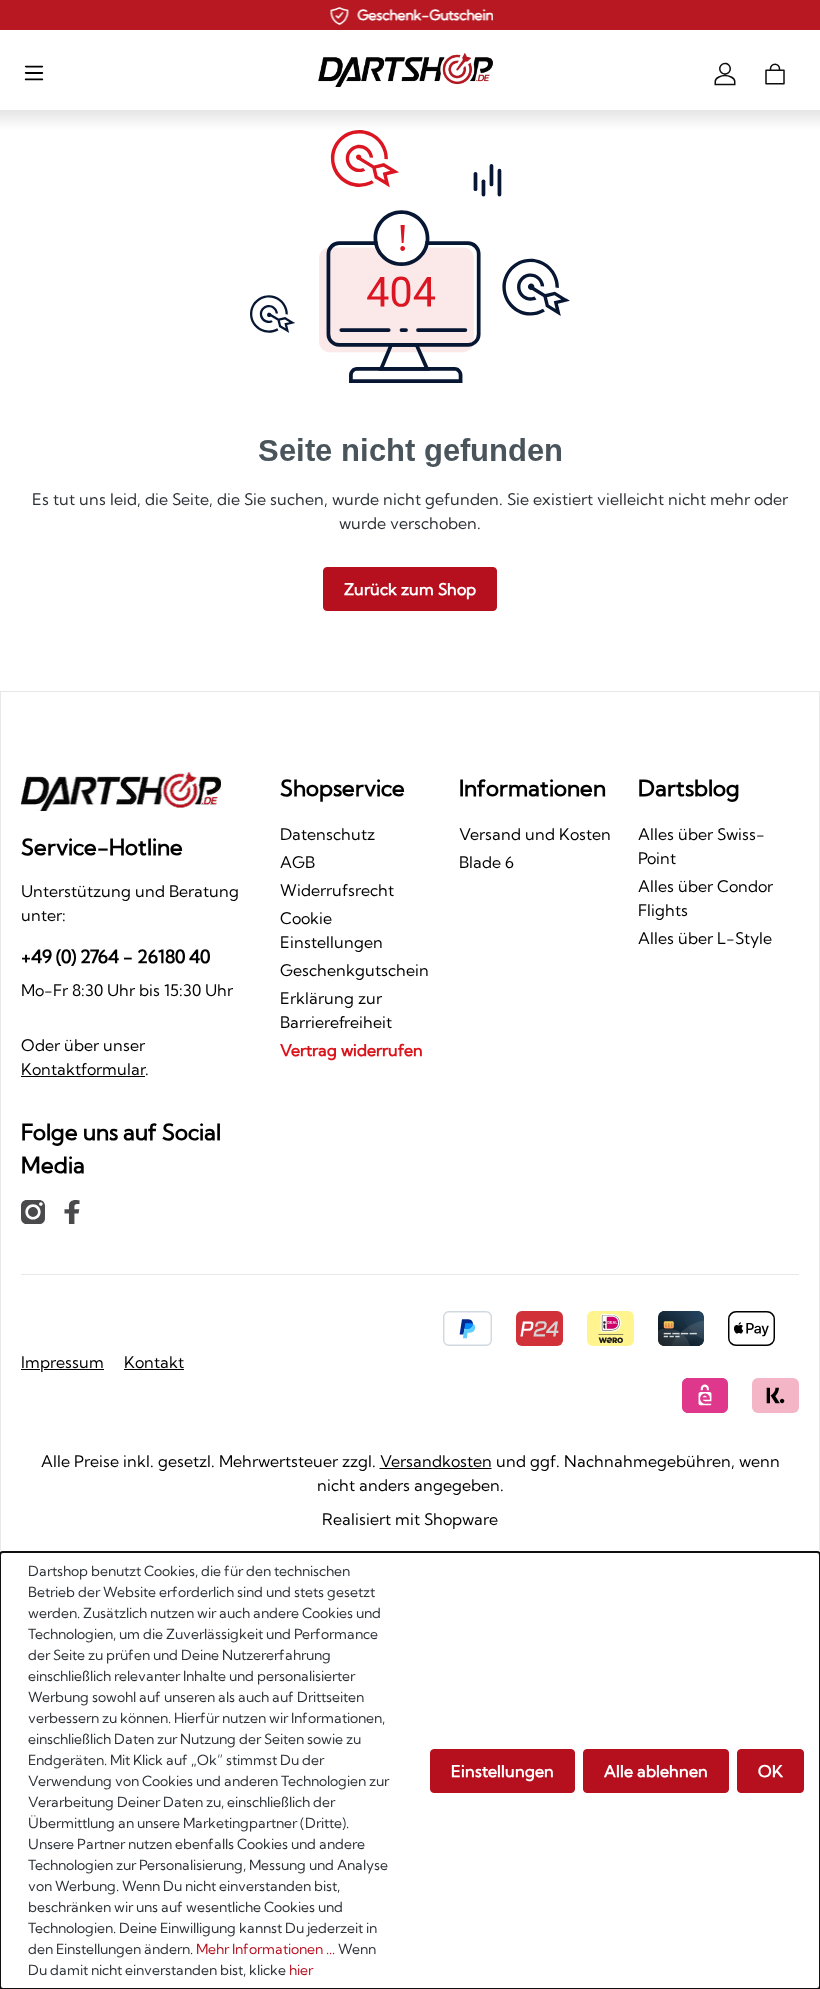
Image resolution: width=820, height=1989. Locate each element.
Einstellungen (502, 1771)
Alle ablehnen (656, 1771)
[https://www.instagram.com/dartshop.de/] (33, 1211)
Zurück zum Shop (410, 589)
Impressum (62, 1362)
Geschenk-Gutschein (424, 15)
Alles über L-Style (705, 938)
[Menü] (34, 72)
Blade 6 (486, 862)
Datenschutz (327, 834)
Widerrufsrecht (337, 890)
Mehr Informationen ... (265, 1949)
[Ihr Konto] (725, 72)
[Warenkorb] (775, 72)
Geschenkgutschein (354, 970)
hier (301, 1970)
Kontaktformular (83, 1069)
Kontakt (154, 1362)
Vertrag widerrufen (351, 1050)
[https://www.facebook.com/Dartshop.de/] (72, 1211)
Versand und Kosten (535, 834)
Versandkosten (436, 1461)
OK (770, 1771)
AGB (297, 862)
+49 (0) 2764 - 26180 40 (115, 956)
